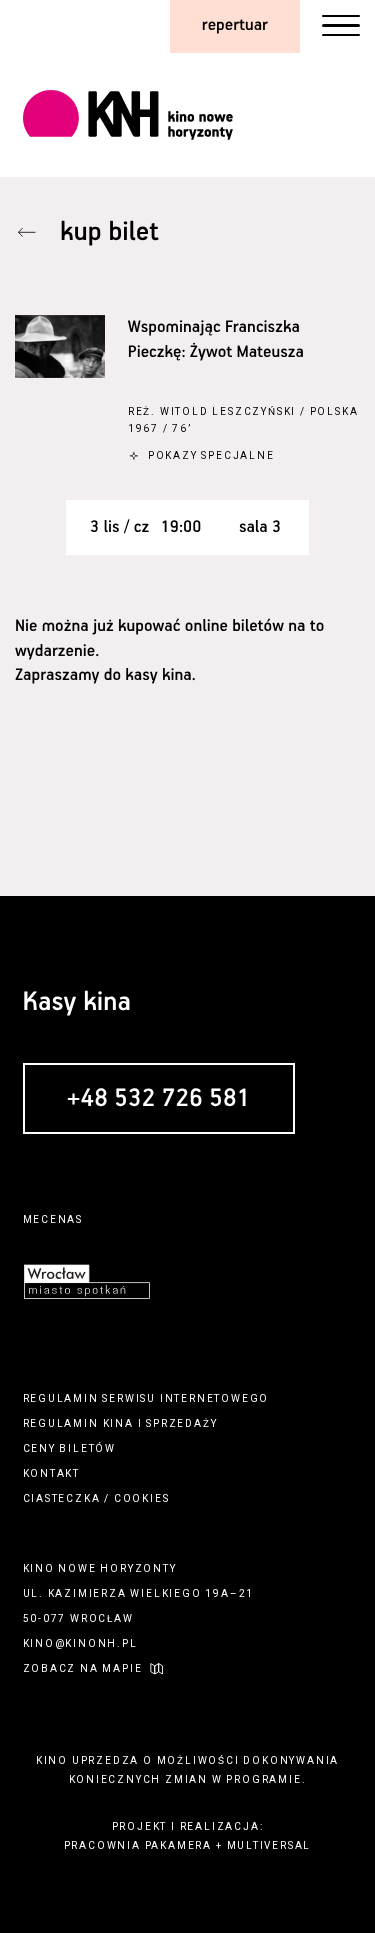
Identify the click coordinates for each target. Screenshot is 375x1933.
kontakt (52, 1473)
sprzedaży (181, 1423)
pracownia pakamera (138, 1845)
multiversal (269, 1845)
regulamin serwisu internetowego (146, 1398)
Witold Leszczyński (228, 411)
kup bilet (109, 232)
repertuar (235, 25)
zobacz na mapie (83, 1668)
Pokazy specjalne (211, 455)
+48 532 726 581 (159, 1100)
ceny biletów (70, 1448)
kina (118, 1423)
